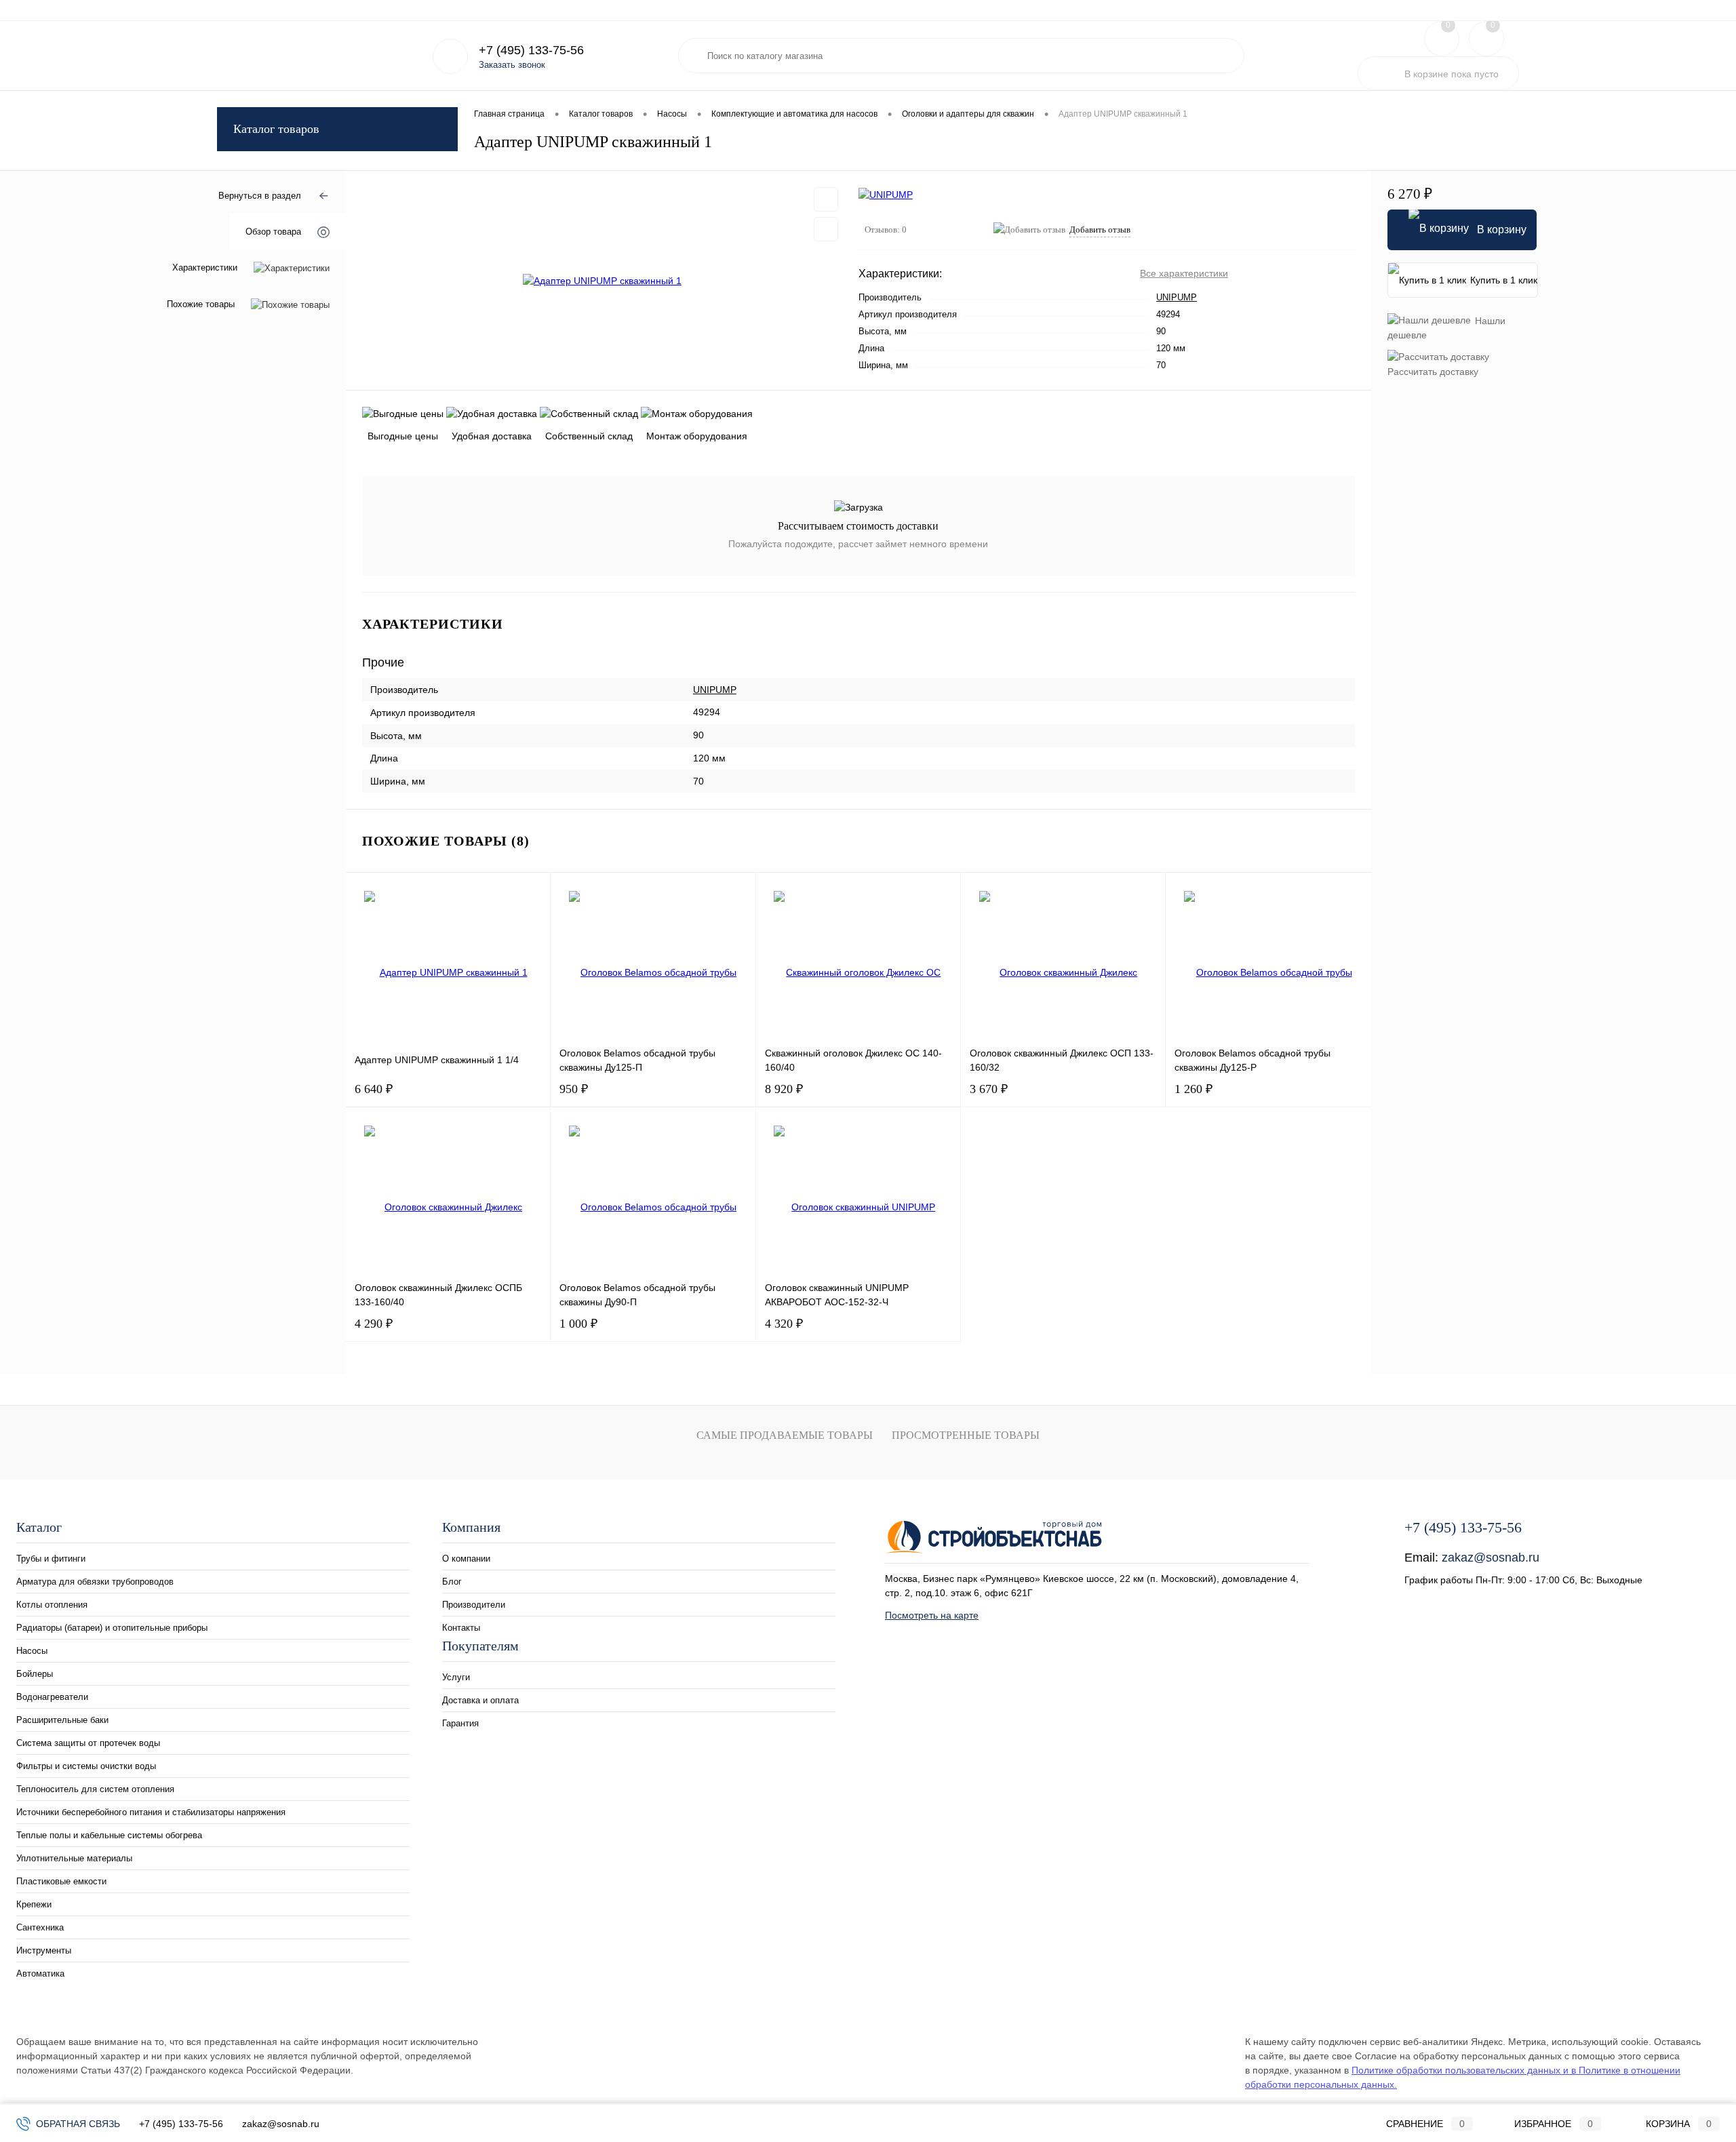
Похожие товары (201, 305)
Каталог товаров (276, 129)
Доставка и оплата (294, 10)
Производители (474, 1605)
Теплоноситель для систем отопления (95, 1789)
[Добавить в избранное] (826, 199)
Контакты (461, 1628)
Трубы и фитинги (51, 1559)
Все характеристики (1184, 273)
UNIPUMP (1177, 297)
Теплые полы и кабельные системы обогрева (109, 1835)
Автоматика (40, 1974)
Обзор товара (273, 232)
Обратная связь (77, 2124)
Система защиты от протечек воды (88, 1743)
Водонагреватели (52, 1697)
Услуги (230, 10)
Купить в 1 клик (1504, 280)
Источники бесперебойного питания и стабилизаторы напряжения (151, 1812)
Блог (452, 1582)
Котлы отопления (52, 1605)
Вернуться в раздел (260, 196)
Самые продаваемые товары (785, 1435)
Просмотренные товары (966, 1435)
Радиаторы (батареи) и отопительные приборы (112, 1628)
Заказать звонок (512, 65)
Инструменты (44, 1950)
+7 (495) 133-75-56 (181, 2124)
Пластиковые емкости (61, 1881)
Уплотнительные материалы (74, 1858)
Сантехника (40, 1927)
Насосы (32, 1651)
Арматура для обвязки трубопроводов (95, 1582)
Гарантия (365, 10)
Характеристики (205, 268)
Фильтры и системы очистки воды (86, 1766)
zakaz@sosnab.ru (1491, 1558)
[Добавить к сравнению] (826, 229)
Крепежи (34, 1904)
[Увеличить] (602, 281)
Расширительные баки (62, 1720)
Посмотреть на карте (932, 1615)
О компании (466, 1559)
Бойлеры (35, 1674)
